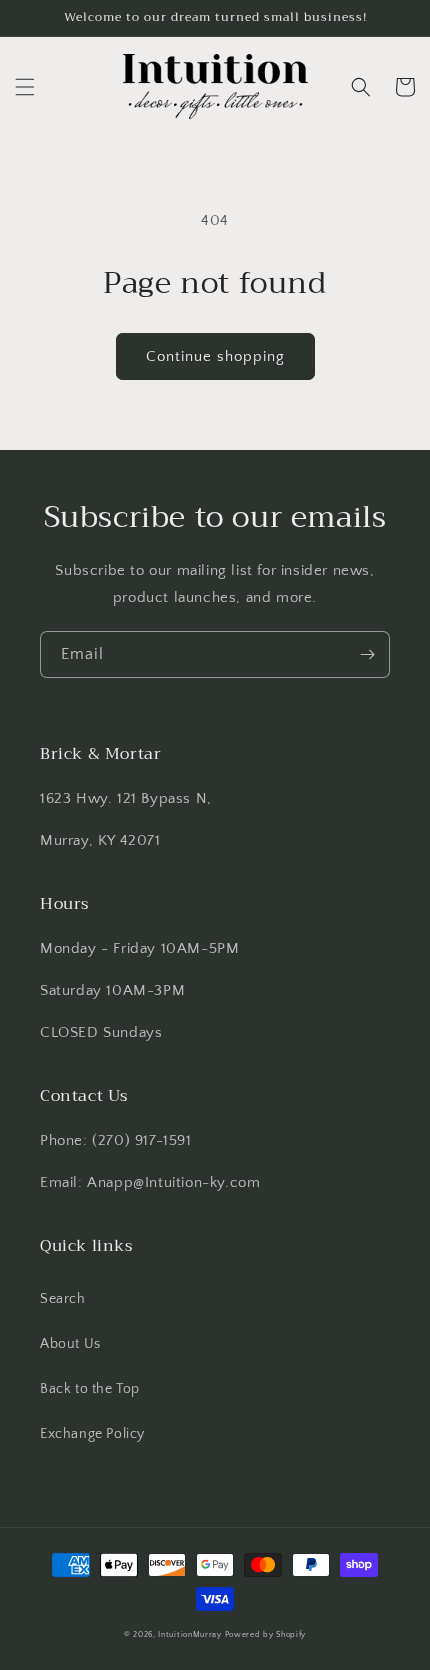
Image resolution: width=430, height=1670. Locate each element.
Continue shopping (215, 356)
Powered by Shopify (266, 1634)
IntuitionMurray (190, 1634)
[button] (25, 87)
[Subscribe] (367, 654)
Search (63, 1299)
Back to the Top (90, 1389)
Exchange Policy (92, 1434)
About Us (70, 1344)
